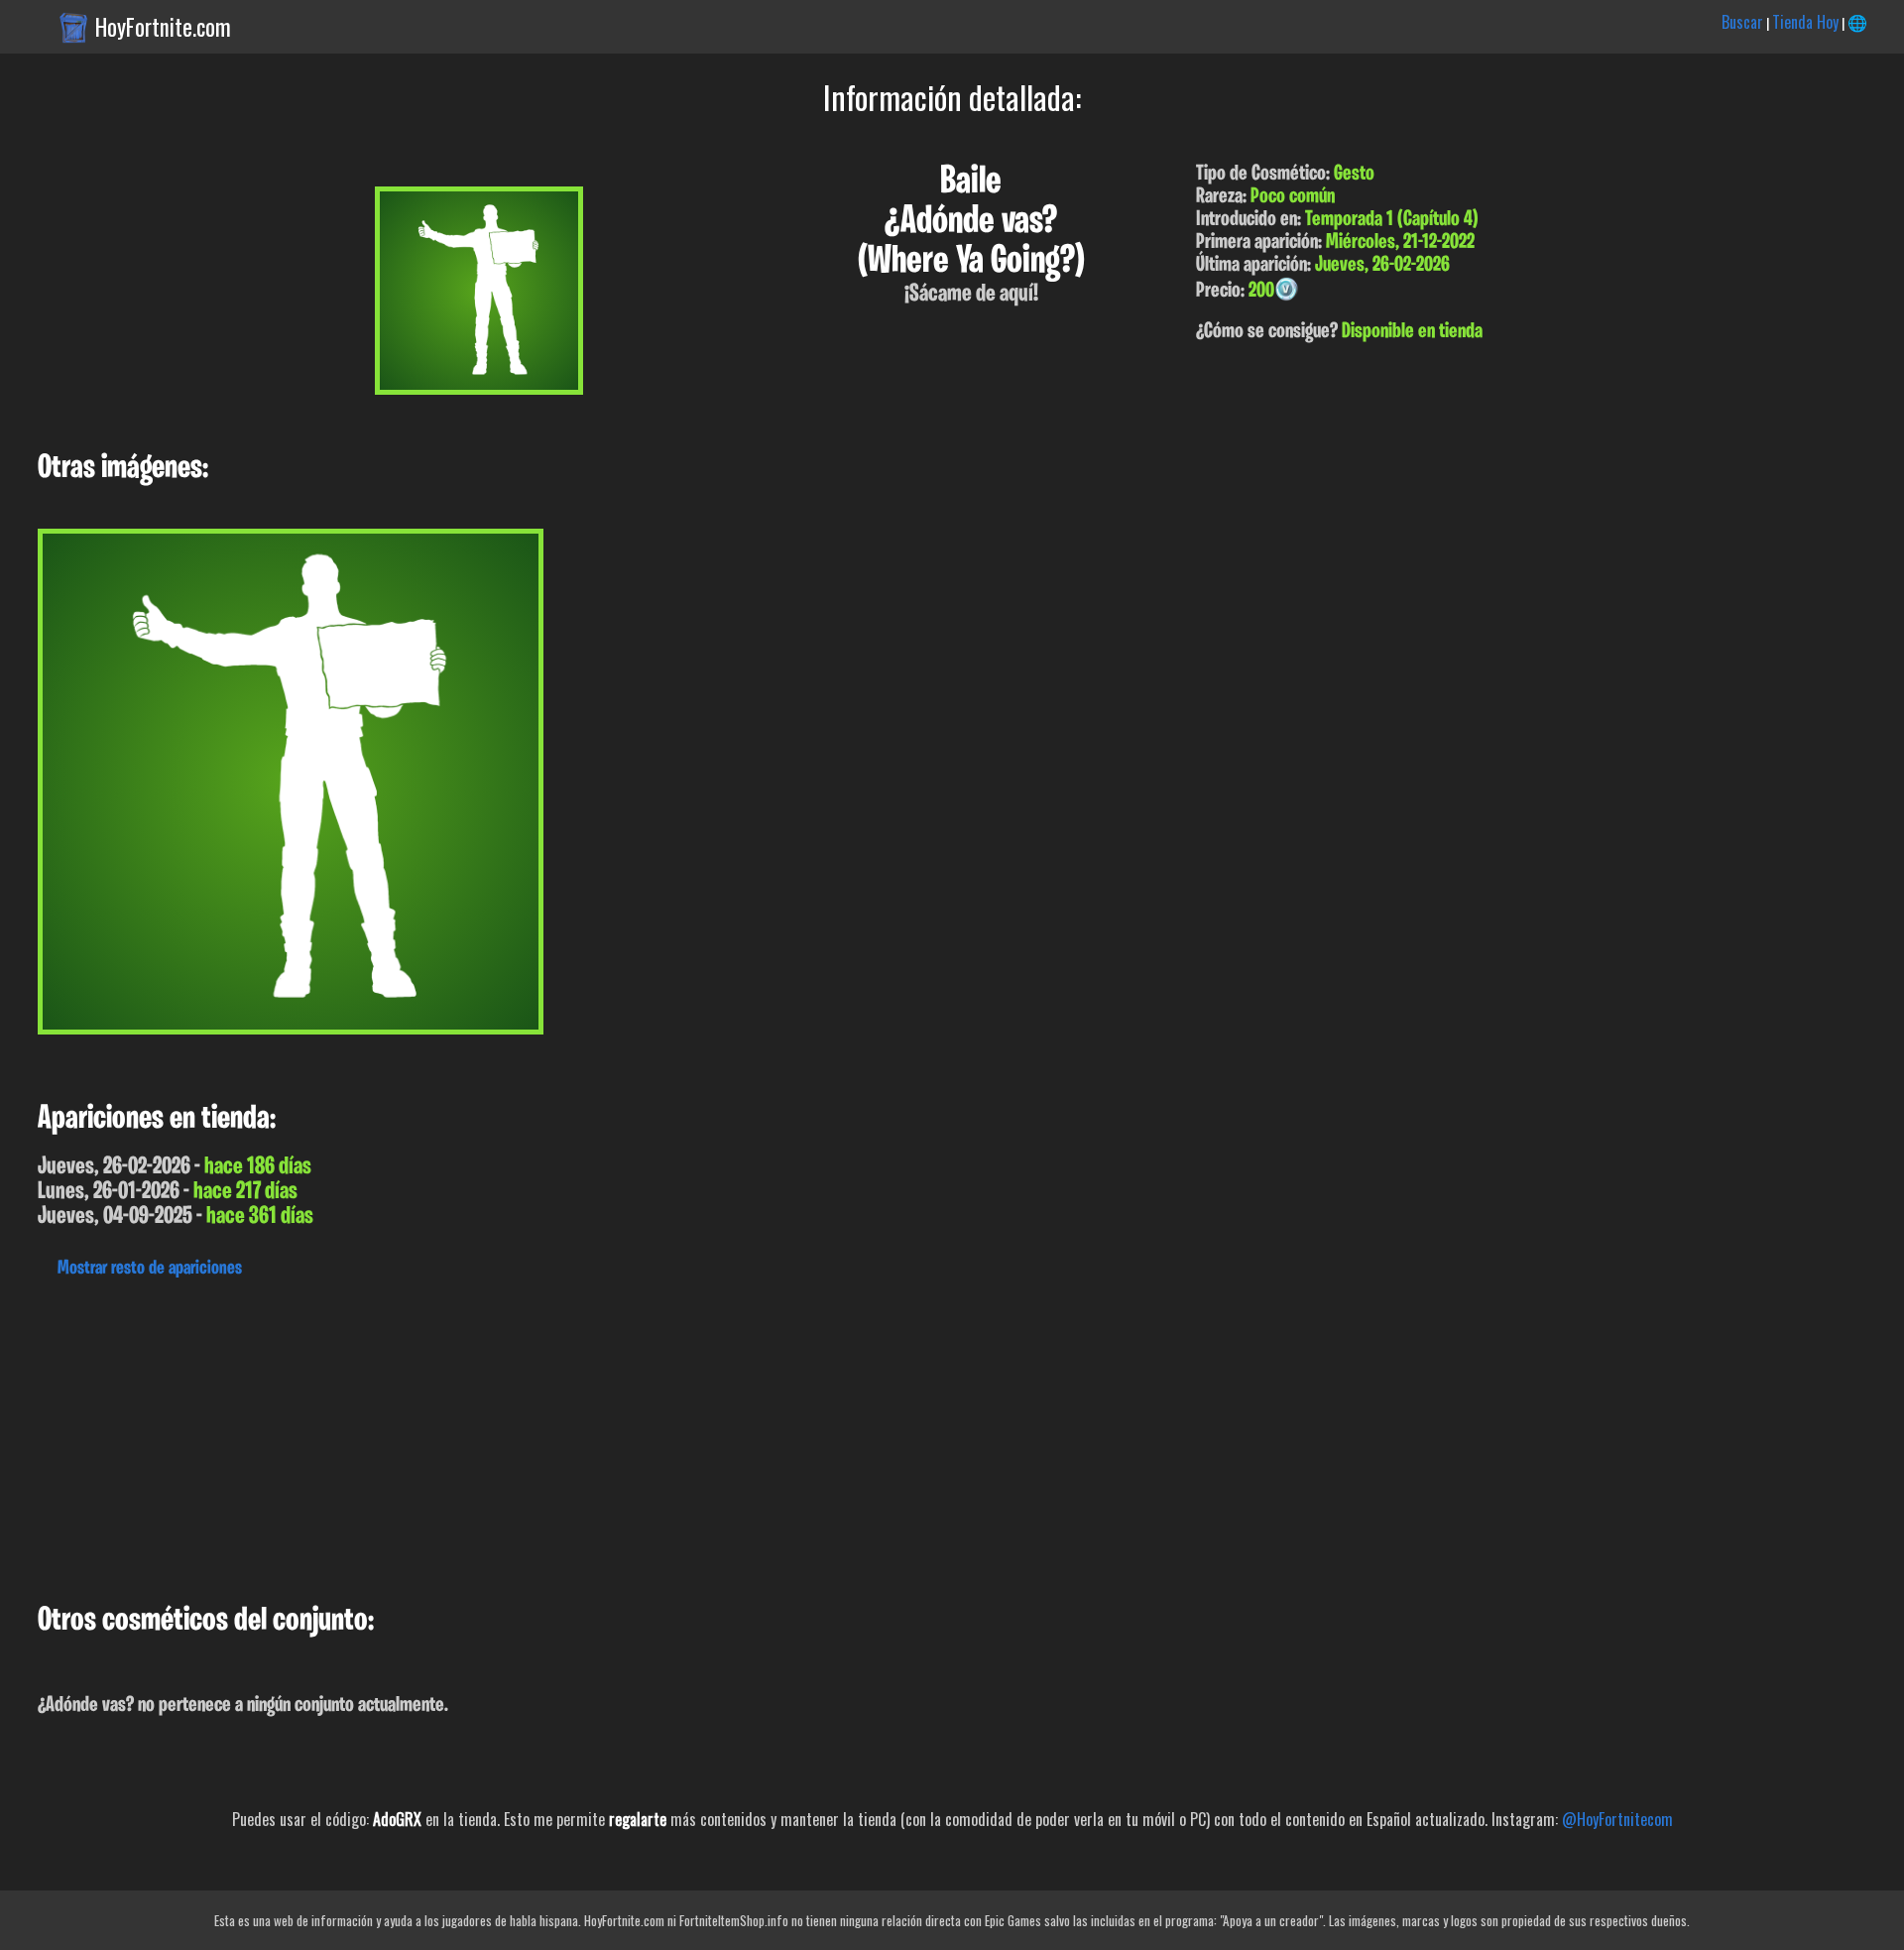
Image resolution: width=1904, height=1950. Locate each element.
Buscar (1742, 22)
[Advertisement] (595, 1435)
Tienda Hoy (1805, 22)
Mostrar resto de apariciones (150, 1269)
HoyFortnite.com (163, 27)
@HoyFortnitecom (1617, 1819)
